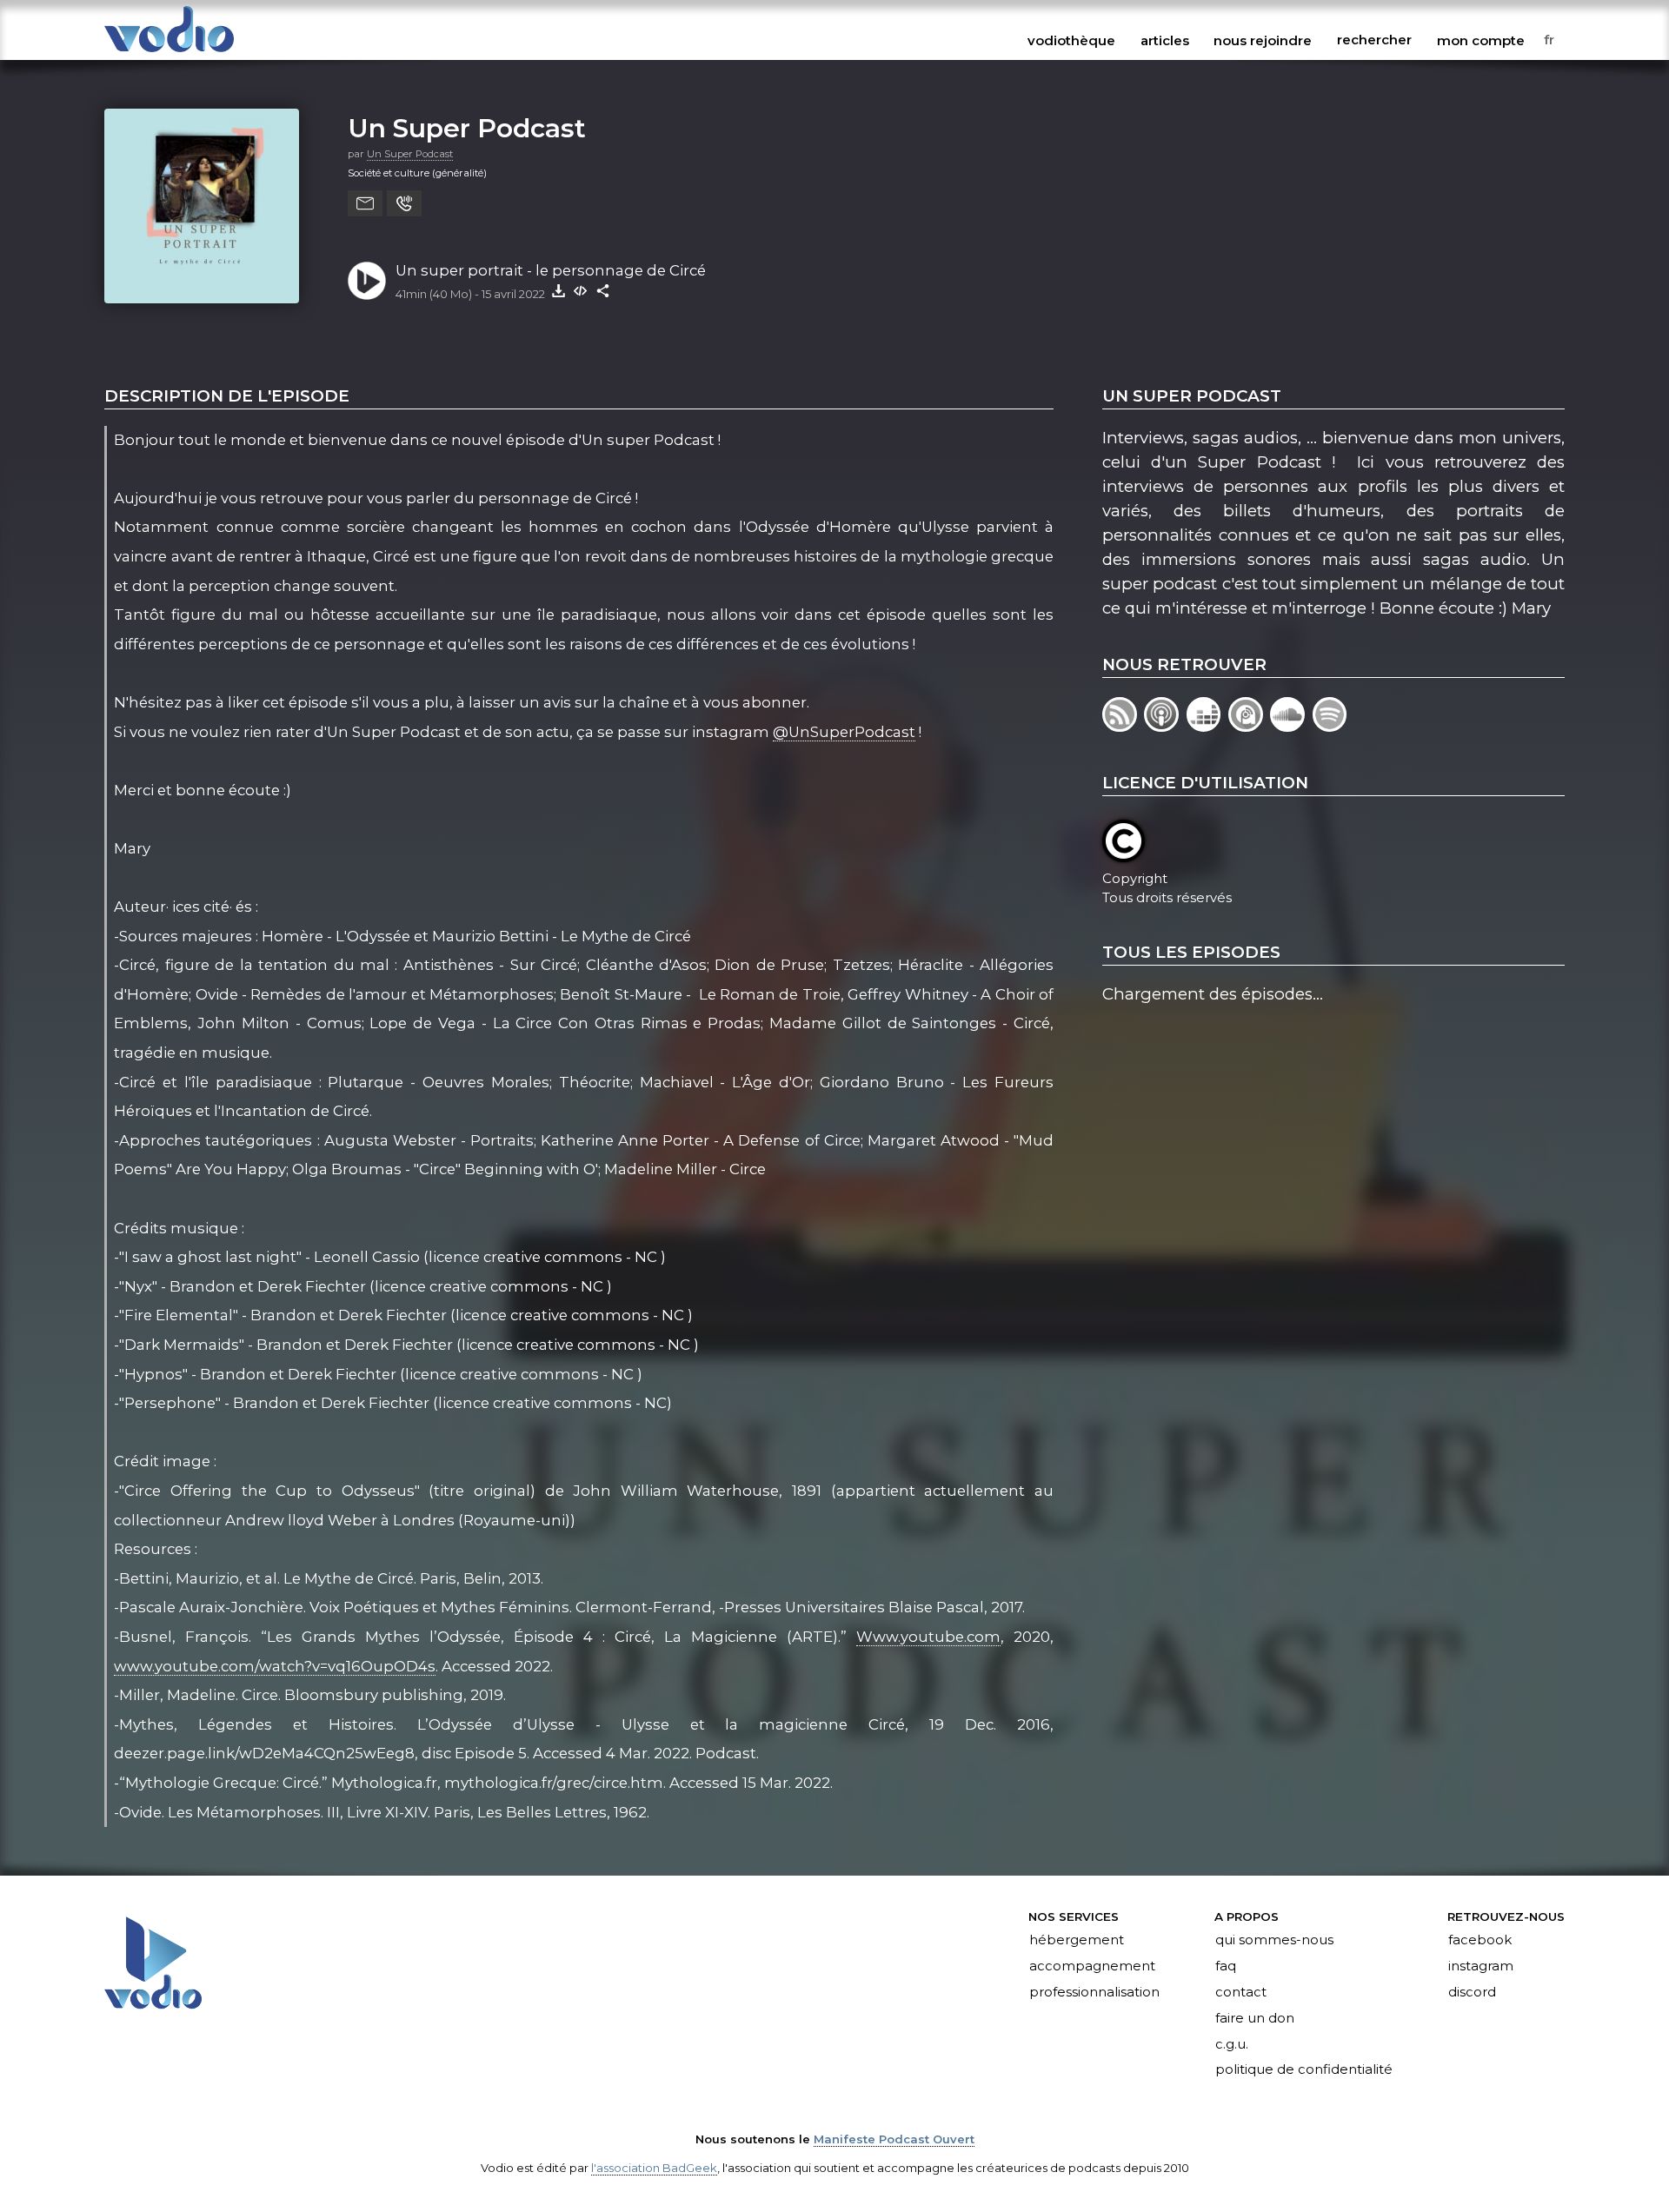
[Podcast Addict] (1249, 726)
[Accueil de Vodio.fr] (169, 53)
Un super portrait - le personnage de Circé (551, 270)
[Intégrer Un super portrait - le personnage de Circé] (581, 290)
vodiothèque (1071, 40)
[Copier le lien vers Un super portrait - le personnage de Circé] (603, 290)
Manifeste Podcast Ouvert (894, 2139)
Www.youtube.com (928, 1637)
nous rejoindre (1263, 40)
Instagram (1481, 1966)
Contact (1241, 1992)
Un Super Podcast (467, 128)
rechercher (1374, 40)
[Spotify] (1331, 726)
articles (1165, 40)
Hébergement (1077, 1941)
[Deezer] (1207, 726)
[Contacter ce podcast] (365, 203)
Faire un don (1255, 2018)
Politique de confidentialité (1304, 2070)
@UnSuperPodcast (844, 732)
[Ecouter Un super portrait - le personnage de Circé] (367, 281)
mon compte (1481, 40)
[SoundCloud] (1291, 726)
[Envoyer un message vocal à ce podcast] (404, 203)
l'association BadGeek (654, 2168)
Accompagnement (1092, 1966)
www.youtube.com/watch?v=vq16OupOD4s (275, 1666)
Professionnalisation (1094, 1992)
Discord (1472, 1992)
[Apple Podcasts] (1165, 726)
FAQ (1226, 1966)
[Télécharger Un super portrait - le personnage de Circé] (558, 290)
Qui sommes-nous (1274, 1941)
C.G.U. (1232, 2044)
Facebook (1480, 1941)
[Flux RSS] (1123, 726)
